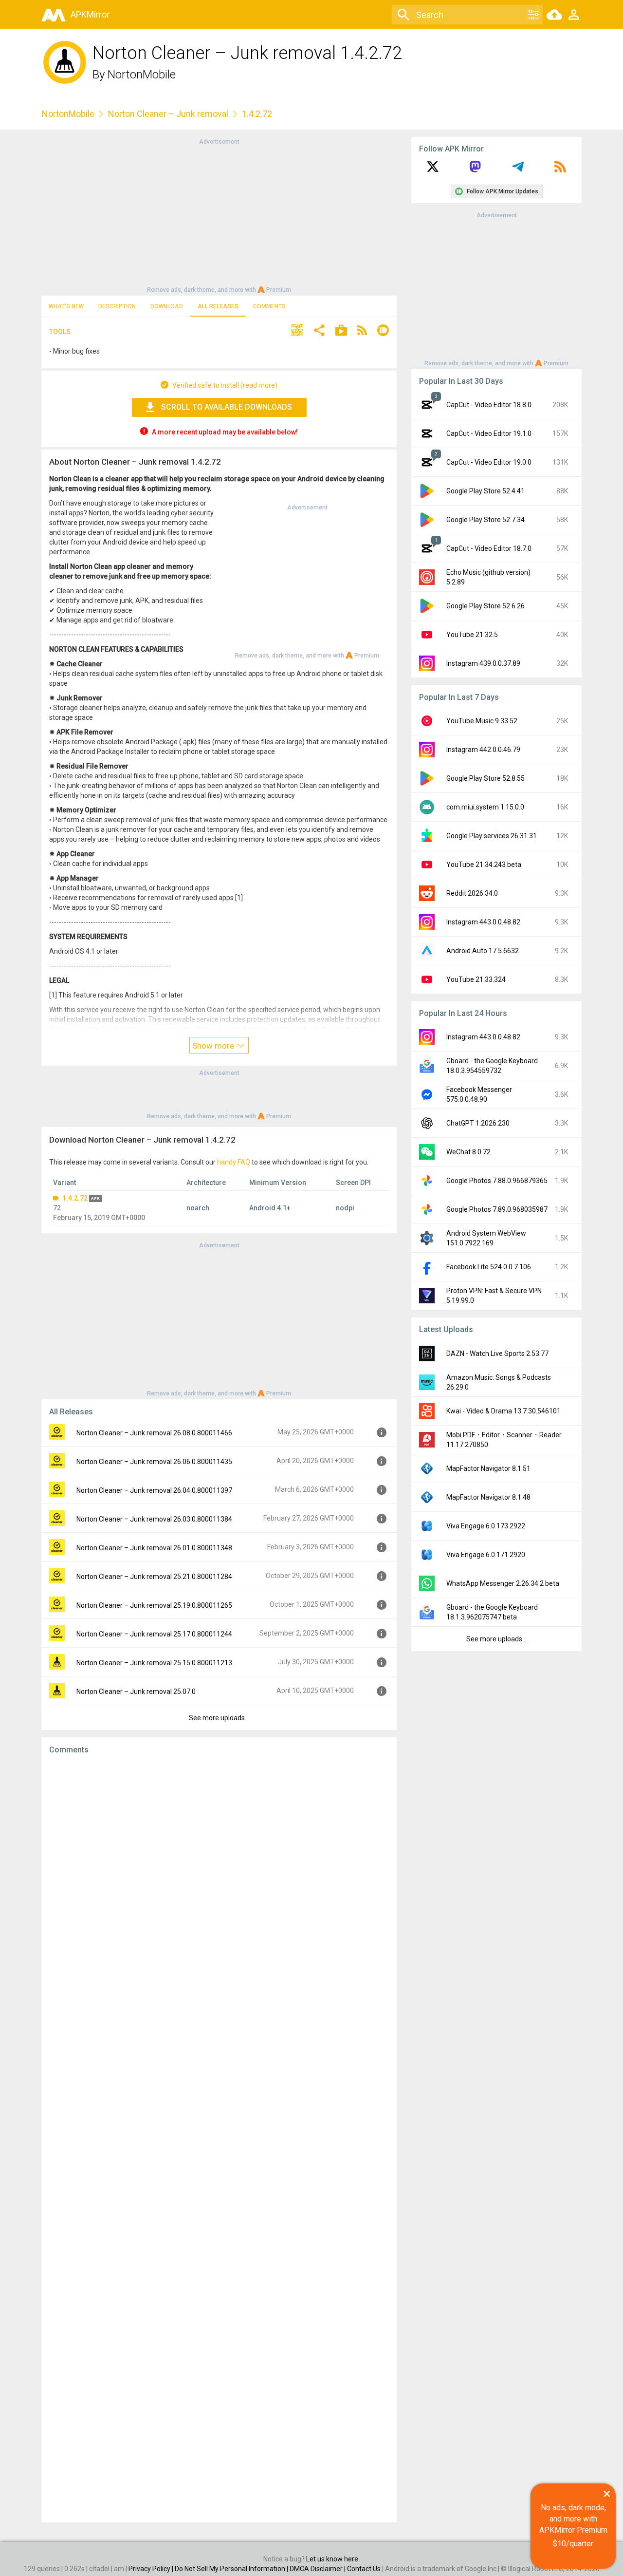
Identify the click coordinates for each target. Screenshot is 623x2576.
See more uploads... (219, 1718)
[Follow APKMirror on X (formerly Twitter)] (433, 170)
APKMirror (90, 14)
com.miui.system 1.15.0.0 (485, 807)
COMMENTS (269, 306)
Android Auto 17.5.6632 (483, 951)
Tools (60, 332)
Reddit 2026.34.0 (472, 893)
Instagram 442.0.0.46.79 (483, 750)
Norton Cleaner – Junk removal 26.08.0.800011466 (154, 1433)
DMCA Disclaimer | (318, 2569)
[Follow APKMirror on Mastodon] (475, 170)
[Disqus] (219, 2139)
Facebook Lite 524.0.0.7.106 (489, 1267)
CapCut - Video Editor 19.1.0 (489, 433)
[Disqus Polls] (219, 1885)
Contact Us (364, 2569)
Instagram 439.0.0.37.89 (483, 663)
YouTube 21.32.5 (472, 635)
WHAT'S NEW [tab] (66, 306)
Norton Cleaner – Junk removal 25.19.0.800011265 (154, 1605)
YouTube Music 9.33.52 (482, 721)
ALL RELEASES (218, 306)
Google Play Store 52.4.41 (486, 491)
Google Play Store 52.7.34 (486, 520)
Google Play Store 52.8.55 (486, 778)
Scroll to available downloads (227, 407)
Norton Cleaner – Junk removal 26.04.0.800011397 (154, 1490)
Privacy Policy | (152, 2569)
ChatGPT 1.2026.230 (478, 1123)
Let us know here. (333, 2559)
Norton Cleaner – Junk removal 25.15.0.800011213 (154, 1663)
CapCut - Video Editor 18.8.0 (489, 405)
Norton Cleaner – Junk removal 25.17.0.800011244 (154, 1634)
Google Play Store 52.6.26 (486, 606)
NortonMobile (142, 75)
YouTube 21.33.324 (476, 979)
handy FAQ (234, 1162)
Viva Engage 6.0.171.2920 (486, 1555)
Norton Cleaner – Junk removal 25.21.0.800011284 (154, 1577)
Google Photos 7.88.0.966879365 (497, 1181)
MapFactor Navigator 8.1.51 (488, 1468)
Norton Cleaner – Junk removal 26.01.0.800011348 (154, 1548)
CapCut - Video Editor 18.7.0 (489, 548)
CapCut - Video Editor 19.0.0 (489, 462)
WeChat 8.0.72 (468, 1152)
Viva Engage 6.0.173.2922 (486, 1526)
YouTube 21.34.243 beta (484, 865)
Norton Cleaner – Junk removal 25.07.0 (136, 1692)
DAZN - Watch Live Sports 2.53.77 (497, 1354)
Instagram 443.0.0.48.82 (483, 922)
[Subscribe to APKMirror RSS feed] (560, 170)
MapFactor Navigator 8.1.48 (488, 1497)
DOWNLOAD (167, 306)
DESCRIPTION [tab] (117, 306)
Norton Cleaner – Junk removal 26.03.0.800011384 (154, 1519)
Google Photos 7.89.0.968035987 (497, 1209)
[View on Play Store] (341, 331)
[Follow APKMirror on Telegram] (518, 170)
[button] (297, 331)
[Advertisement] (219, 215)
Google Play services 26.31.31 (492, 836)
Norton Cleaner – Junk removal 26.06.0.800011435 (154, 1462)
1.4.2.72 (75, 1198)
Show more (214, 1046)
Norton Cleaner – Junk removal (168, 114)
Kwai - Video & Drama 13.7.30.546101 (504, 1411)
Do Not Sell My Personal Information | (232, 2569)
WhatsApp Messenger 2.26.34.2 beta (503, 1583)
